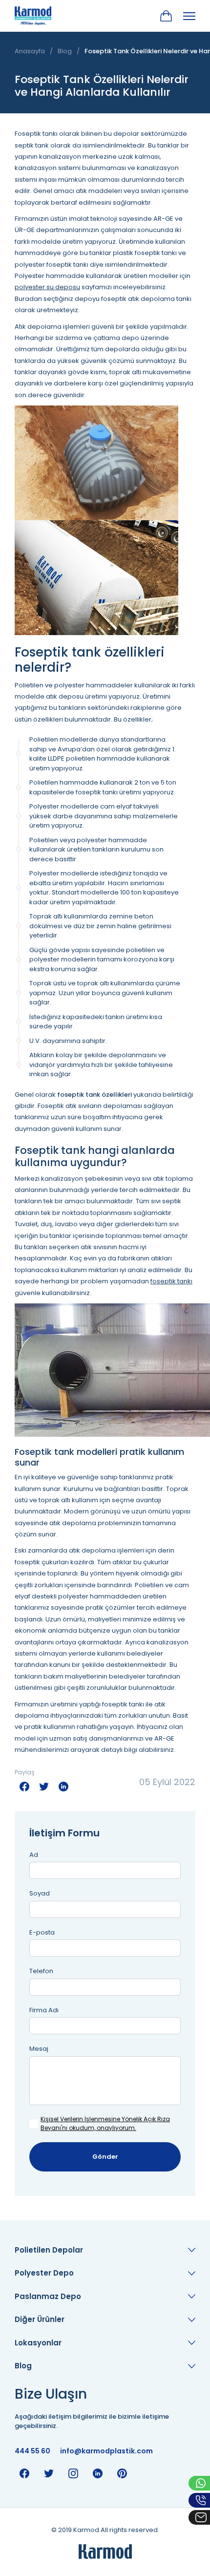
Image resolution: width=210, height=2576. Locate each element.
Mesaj (39, 2049)
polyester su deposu (47, 287)
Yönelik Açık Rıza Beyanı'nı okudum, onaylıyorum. (105, 2123)
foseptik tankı (171, 1281)
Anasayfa (30, 51)
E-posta (42, 1932)
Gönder (105, 2157)
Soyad (40, 1893)
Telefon (41, 1971)
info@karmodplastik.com (106, 2451)
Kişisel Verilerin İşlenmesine (80, 2119)
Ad (34, 1855)
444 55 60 (32, 2451)
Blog (65, 51)
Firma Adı (44, 2010)
